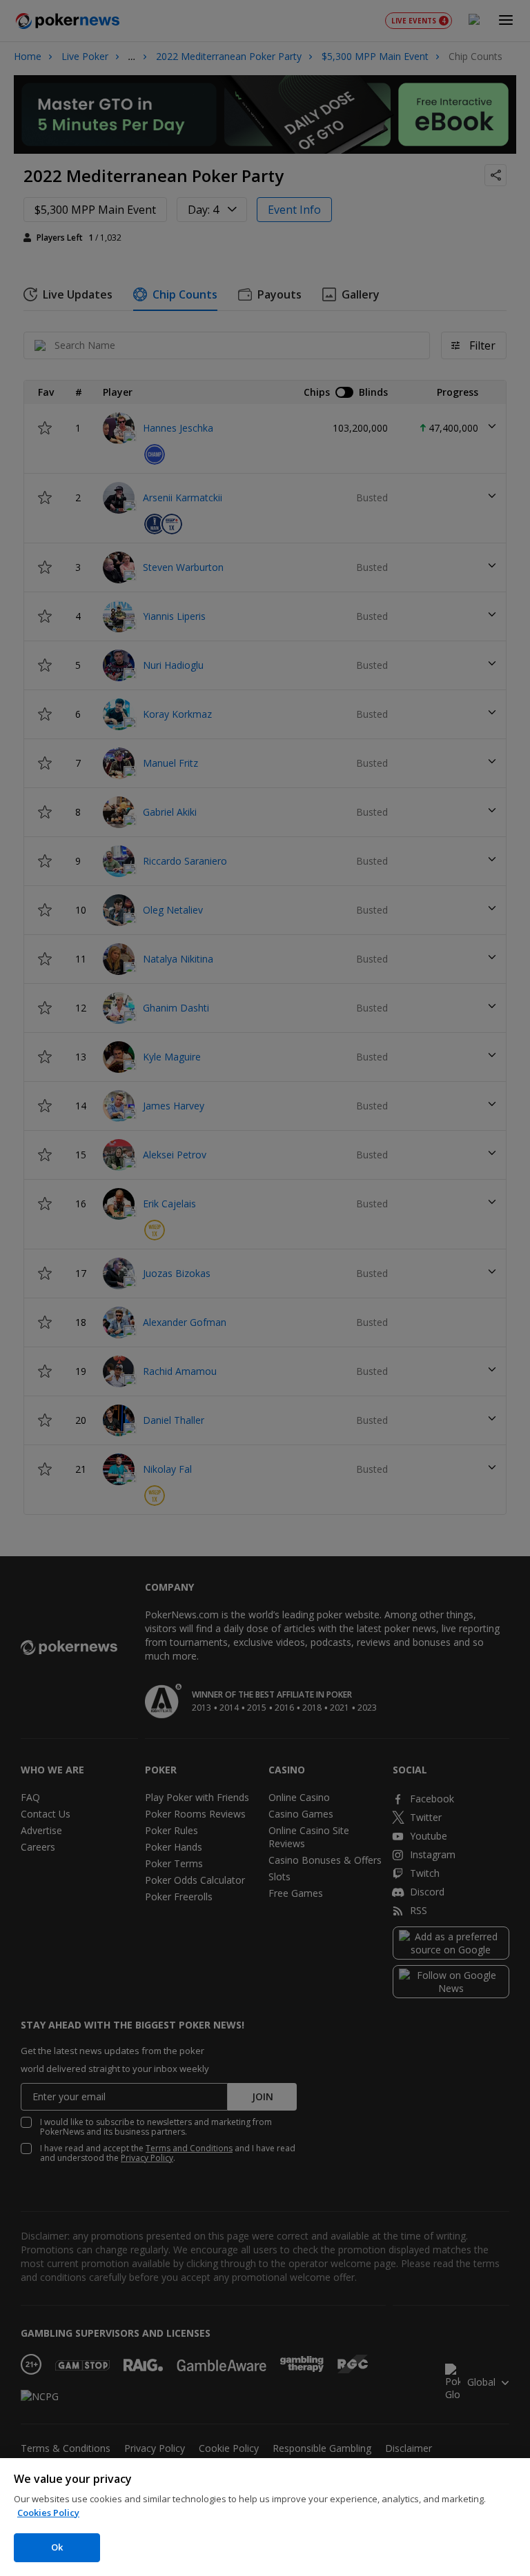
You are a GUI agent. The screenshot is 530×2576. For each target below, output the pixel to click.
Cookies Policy (48, 2513)
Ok (57, 2547)
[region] (265, 2517)
